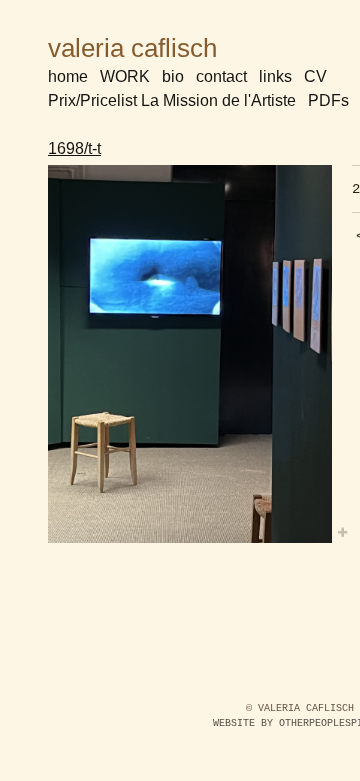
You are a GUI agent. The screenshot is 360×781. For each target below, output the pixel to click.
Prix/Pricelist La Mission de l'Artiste (172, 100)
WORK (125, 76)
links (275, 76)
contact (221, 76)
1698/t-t (74, 148)
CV (315, 76)
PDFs (328, 100)
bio (173, 76)
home (68, 76)
